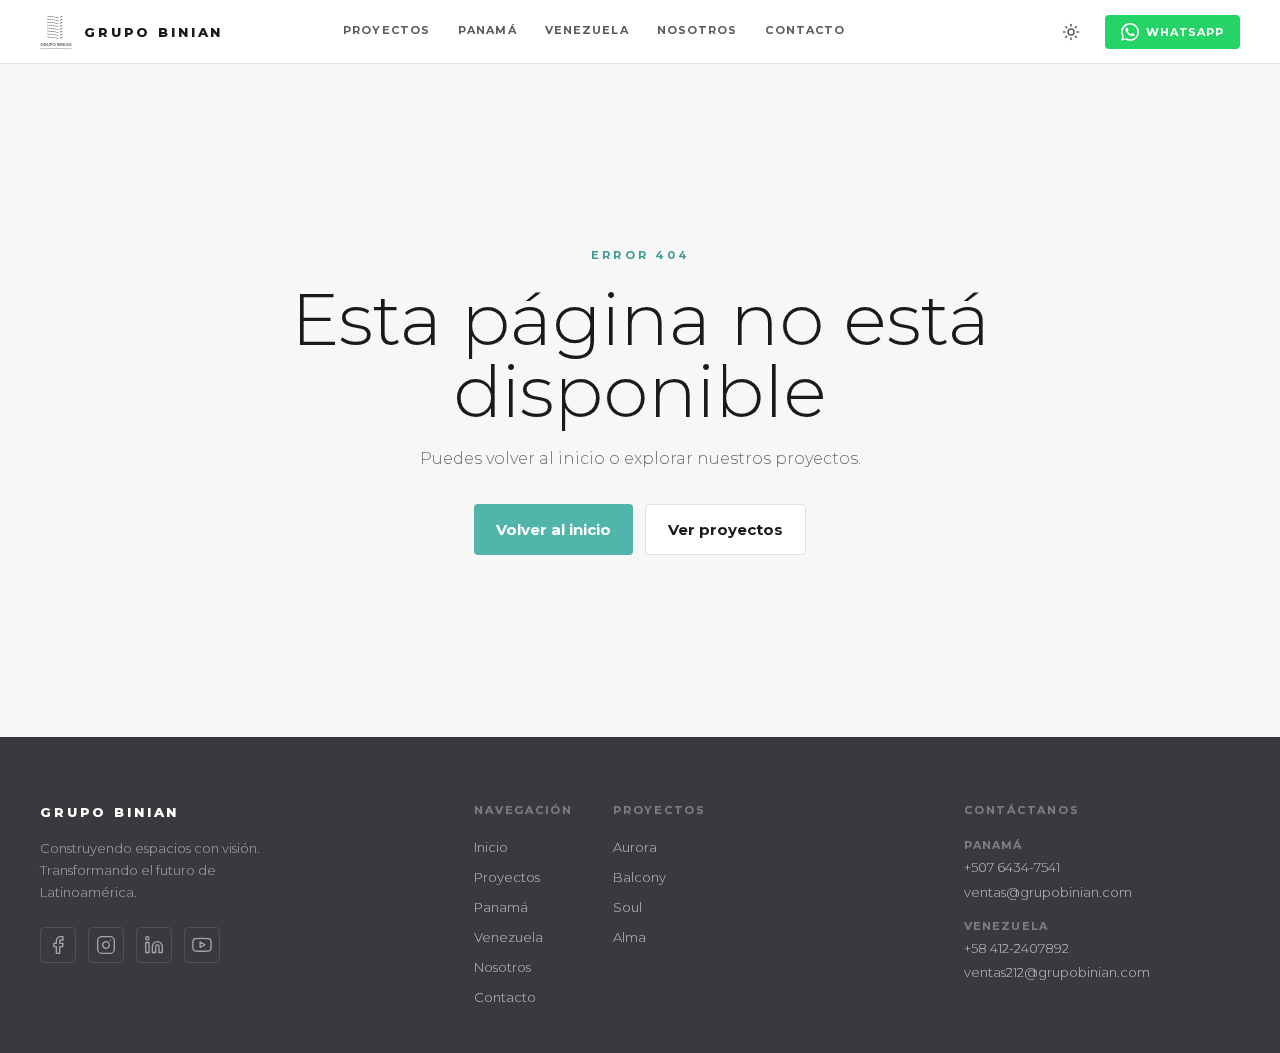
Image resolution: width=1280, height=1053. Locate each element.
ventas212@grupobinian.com (1057, 972)
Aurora (635, 847)
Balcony (639, 877)
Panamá (487, 30)
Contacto (805, 30)
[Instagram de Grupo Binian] (106, 945)
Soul (627, 907)
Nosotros (697, 30)
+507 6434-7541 (1012, 867)
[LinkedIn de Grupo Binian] (154, 945)
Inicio (491, 847)
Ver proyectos (725, 529)
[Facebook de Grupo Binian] (58, 945)
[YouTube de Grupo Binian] (202, 945)
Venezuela (587, 30)
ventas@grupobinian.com (1048, 892)
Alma (629, 937)
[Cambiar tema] (1071, 32)
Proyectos (386, 30)
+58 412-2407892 (1016, 948)
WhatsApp (1185, 32)
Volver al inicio (553, 529)
